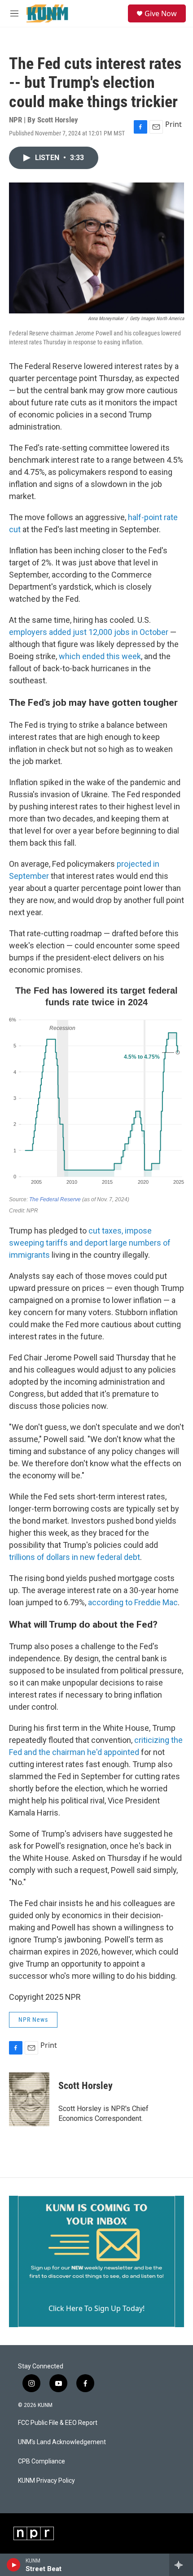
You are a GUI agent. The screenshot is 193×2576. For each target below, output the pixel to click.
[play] (14, 2565)
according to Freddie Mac (133, 1602)
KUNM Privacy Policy (46, 2481)
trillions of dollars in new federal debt (75, 1557)
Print (173, 124)
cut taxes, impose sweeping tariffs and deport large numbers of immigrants (90, 1243)
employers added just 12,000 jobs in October (89, 632)
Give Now (161, 13)
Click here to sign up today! (96, 2308)
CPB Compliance (42, 2461)
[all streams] (181, 2565)
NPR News (33, 2020)
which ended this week (100, 656)
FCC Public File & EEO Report (58, 2423)
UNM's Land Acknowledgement (62, 2442)
